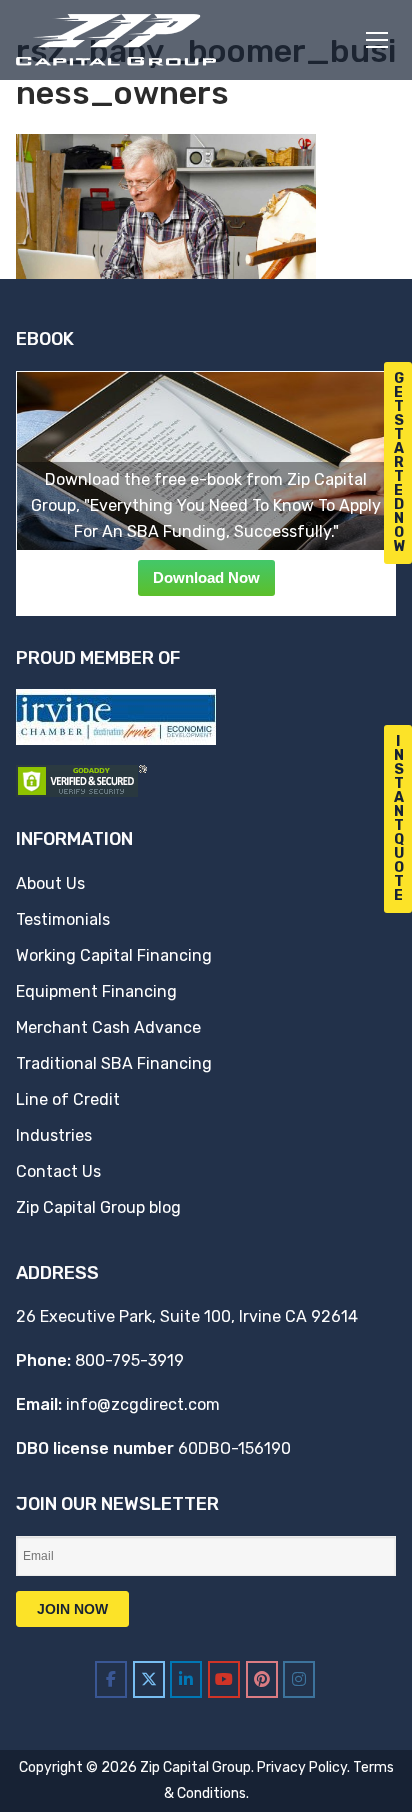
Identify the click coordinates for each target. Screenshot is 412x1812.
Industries (54, 1135)
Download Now (206, 577)
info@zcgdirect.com (143, 1404)
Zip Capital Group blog (98, 1207)
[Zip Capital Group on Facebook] (111, 1679)
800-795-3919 (129, 1360)
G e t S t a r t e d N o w (400, 462)
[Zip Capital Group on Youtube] (224, 1679)
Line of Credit (68, 1099)
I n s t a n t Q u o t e (399, 818)
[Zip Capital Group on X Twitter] (149, 1679)
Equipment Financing (96, 991)
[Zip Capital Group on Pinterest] (262, 1679)
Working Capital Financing (114, 955)
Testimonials (63, 919)
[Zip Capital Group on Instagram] (299, 1679)
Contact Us (58, 1171)
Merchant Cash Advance (108, 1027)
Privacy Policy (302, 1767)
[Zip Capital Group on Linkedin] (186, 1679)
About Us (50, 883)
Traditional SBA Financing (114, 1063)
